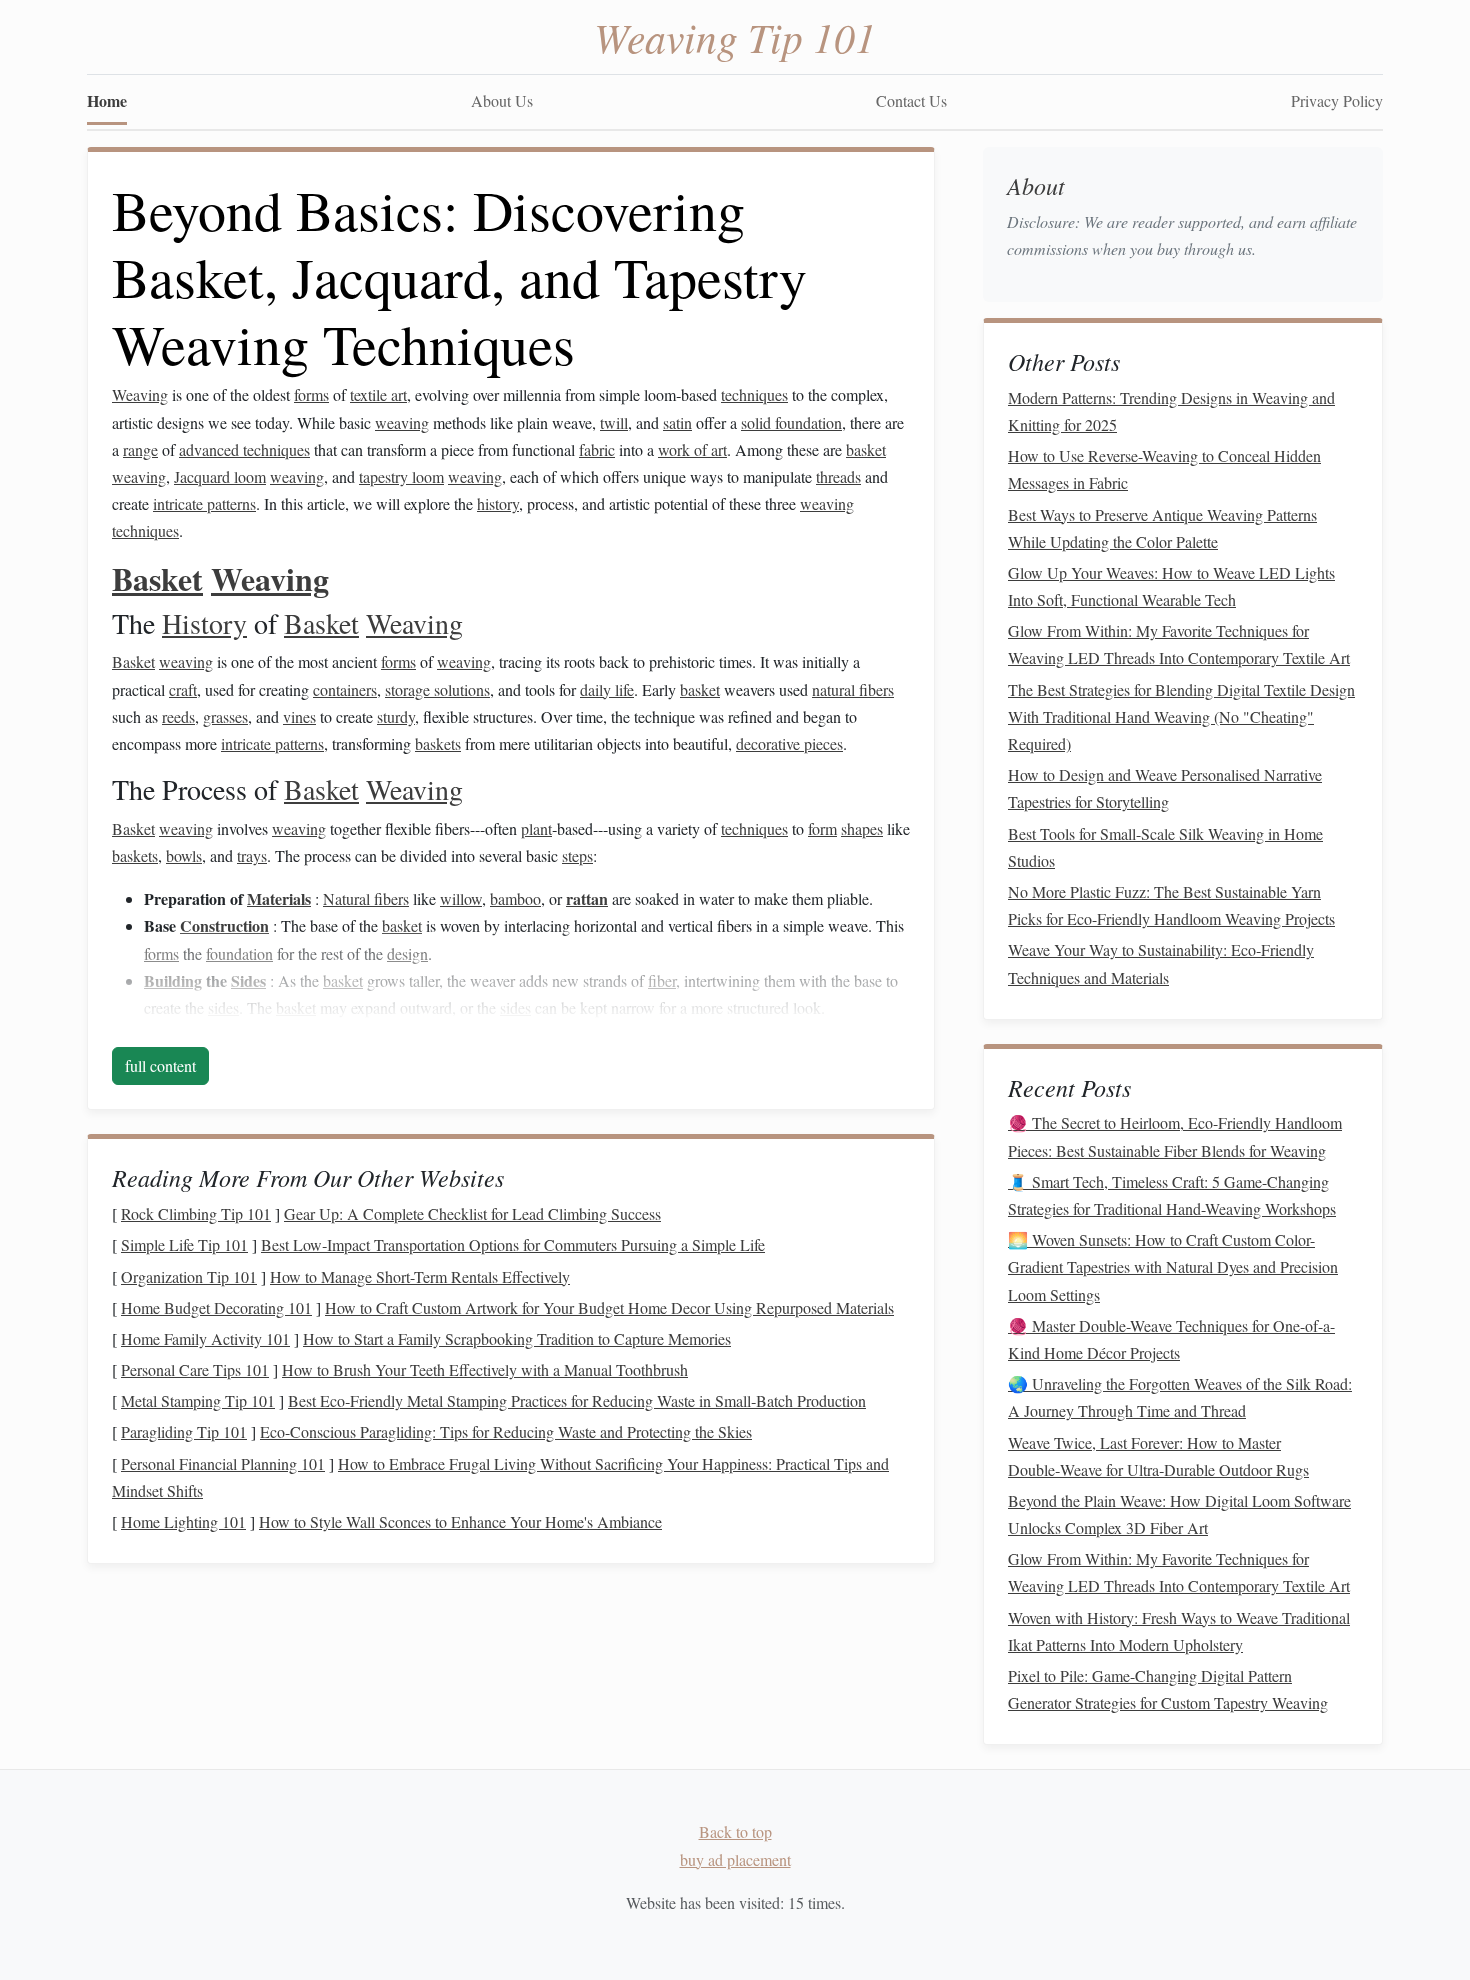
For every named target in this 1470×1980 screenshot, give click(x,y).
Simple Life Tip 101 (184, 1244)
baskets (438, 743)
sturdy (396, 716)
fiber (662, 980)
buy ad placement (735, 1859)
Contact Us (911, 100)
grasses (225, 716)
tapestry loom (401, 476)
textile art (378, 394)
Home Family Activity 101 (205, 1338)
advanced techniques (244, 449)
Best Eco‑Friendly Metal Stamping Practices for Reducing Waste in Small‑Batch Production (577, 1400)
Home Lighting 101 (183, 1521)
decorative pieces (789, 743)
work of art (692, 449)
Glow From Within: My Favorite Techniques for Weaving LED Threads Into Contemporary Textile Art (1179, 644)
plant (536, 828)
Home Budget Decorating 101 (216, 1307)
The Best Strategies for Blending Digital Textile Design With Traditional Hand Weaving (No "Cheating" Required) (1181, 716)
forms (311, 394)
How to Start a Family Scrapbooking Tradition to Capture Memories (517, 1338)
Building (173, 980)
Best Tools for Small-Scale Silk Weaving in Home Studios (1165, 847)
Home (107, 100)
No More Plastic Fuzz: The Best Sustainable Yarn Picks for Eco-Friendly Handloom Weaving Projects (1171, 905)
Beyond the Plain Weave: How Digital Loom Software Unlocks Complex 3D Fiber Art (1179, 1514)
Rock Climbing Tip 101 (196, 1213)
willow (461, 898)
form (822, 828)
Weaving (140, 394)
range (140, 449)
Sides (248, 980)
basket (866, 449)
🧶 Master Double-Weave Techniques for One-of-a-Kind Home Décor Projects (1171, 1339)
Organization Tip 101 (189, 1276)
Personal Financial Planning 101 (223, 1463)
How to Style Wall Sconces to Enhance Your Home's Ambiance (460, 1521)
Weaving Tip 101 (735, 36)
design (407, 953)
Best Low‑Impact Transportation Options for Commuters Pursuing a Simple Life (513, 1244)
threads (838, 476)
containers (345, 689)
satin (677, 422)
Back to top (735, 1831)
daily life (607, 689)
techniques (754, 394)
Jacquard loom (220, 476)
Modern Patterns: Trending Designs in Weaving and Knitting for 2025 (1171, 411)
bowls (184, 855)
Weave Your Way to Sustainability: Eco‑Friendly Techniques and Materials (1161, 963)
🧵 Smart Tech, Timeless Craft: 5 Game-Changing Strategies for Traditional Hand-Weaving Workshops (1172, 1195)
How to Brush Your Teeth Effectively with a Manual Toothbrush (485, 1369)
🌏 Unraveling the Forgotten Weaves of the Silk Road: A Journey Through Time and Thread (1180, 1397)
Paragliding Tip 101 (184, 1431)
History (204, 623)
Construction (224, 925)
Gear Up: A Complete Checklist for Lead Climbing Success (472, 1213)
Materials (279, 898)
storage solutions (437, 689)
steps (577, 855)
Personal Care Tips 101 (195, 1369)
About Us (502, 100)
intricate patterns (204, 503)
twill (614, 422)
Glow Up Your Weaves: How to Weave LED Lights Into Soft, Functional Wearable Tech (1171, 586)
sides (223, 1007)
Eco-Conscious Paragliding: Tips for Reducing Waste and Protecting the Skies (506, 1431)
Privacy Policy (1337, 100)
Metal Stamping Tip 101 (198, 1400)
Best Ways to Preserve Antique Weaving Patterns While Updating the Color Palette (1162, 528)
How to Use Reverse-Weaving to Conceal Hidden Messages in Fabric (1164, 469)
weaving (402, 422)
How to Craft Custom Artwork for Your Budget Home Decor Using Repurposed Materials (609, 1307)
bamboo (515, 898)
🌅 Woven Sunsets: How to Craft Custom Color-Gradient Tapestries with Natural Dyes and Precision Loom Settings (1173, 1266)
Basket (157, 578)
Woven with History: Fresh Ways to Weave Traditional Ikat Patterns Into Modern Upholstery (1179, 1631)
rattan (587, 898)
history (498, 503)
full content (160, 1065)
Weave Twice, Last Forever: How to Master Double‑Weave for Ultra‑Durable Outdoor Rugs (1158, 1456)
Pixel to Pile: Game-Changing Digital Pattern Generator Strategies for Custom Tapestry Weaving (1168, 1689)
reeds (178, 716)
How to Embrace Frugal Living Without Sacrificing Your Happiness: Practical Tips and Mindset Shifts (500, 1477)
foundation (239, 953)
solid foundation (791, 422)
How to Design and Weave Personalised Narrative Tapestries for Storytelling (1165, 788)
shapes (862, 828)
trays (252, 855)
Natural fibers (366, 898)
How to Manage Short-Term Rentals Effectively (420, 1276)
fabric (597, 449)
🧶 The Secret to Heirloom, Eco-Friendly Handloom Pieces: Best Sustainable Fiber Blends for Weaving (1175, 1136)
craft (183, 689)
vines (299, 716)
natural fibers (853, 689)
